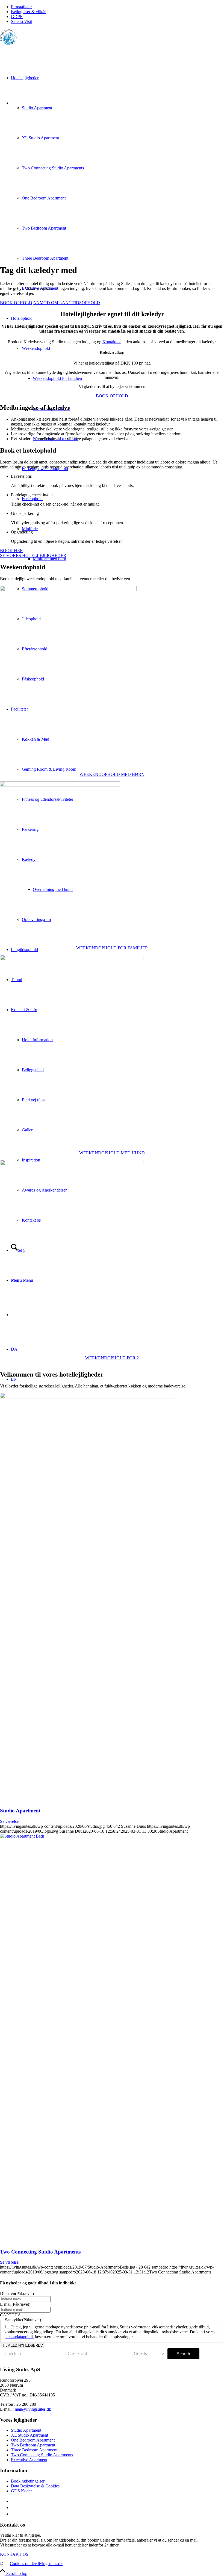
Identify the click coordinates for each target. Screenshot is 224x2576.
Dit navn (17, 2294)
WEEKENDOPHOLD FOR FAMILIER (112, 948)
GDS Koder (21, 2491)
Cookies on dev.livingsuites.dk (36, 2564)
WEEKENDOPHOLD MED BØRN (112, 774)
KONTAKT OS (14, 2554)
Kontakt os (112, 342)
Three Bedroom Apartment (34, 2450)
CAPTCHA (11, 2315)
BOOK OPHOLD (16, 303)
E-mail (15, 2304)
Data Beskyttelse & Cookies (35, 2486)
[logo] (9, 43)
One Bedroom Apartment (33, 2440)
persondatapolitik (19, 2337)
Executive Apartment (29, 2460)
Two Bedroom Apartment (33, 2445)
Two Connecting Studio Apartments (40, 2252)
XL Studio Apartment (30, 2435)
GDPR (17, 17)
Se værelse (9, 1821)
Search (184, 2354)
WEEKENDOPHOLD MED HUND (112, 1153)
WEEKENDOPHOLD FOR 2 (112, 1358)
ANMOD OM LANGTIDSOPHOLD (67, 303)
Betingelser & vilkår (28, 12)
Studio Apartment (20, 1811)
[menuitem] (117, 7)
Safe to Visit (21, 21)
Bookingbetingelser (28, 2481)
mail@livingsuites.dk (33, 2409)
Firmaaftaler (21, 7)
